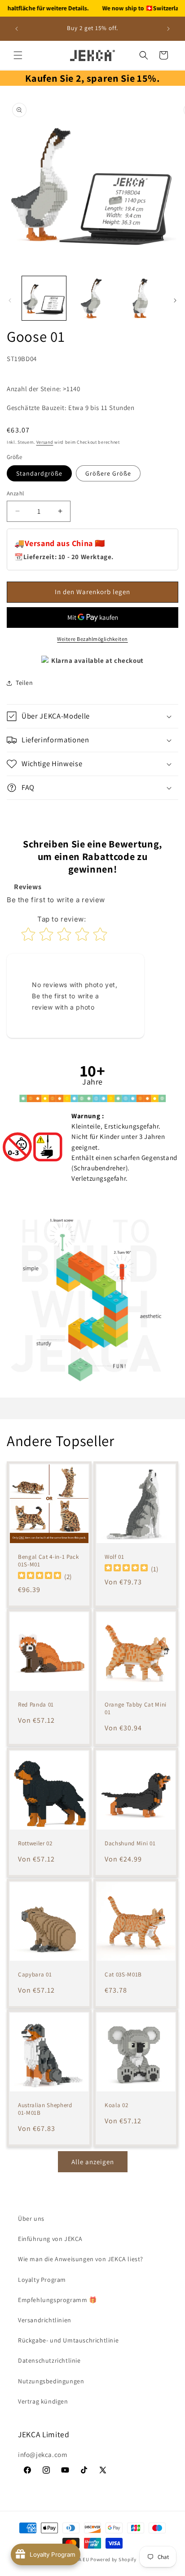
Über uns (31, 2219)
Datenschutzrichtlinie (49, 2360)
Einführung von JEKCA (50, 2239)
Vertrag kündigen (43, 2401)
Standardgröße (39, 473)
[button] (18, 55)
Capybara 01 (35, 1975)
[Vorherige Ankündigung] (17, 29)
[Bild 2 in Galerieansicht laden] (92, 298)
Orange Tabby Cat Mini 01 (136, 1709)
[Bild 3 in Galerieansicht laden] (141, 298)
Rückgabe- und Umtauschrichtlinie (68, 2340)
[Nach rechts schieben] (175, 300)
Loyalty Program (42, 2280)
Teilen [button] (24, 683)
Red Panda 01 (36, 1705)
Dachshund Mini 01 (130, 1844)
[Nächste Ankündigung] (168, 29)
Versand (45, 442)
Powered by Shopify (113, 2559)
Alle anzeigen (93, 2162)
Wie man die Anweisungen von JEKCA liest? (81, 2259)
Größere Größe (108, 473)
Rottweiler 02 (35, 1844)
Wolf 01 (115, 1557)
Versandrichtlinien (45, 2320)
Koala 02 (116, 2105)
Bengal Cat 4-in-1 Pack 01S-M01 (48, 1561)
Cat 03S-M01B (123, 1975)
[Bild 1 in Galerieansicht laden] (44, 298)
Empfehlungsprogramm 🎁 (57, 2300)
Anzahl (15, 493)
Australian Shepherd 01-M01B (45, 2109)
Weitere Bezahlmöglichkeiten (92, 639)
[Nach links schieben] (10, 300)
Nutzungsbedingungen (51, 2381)
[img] (40, 1576)
